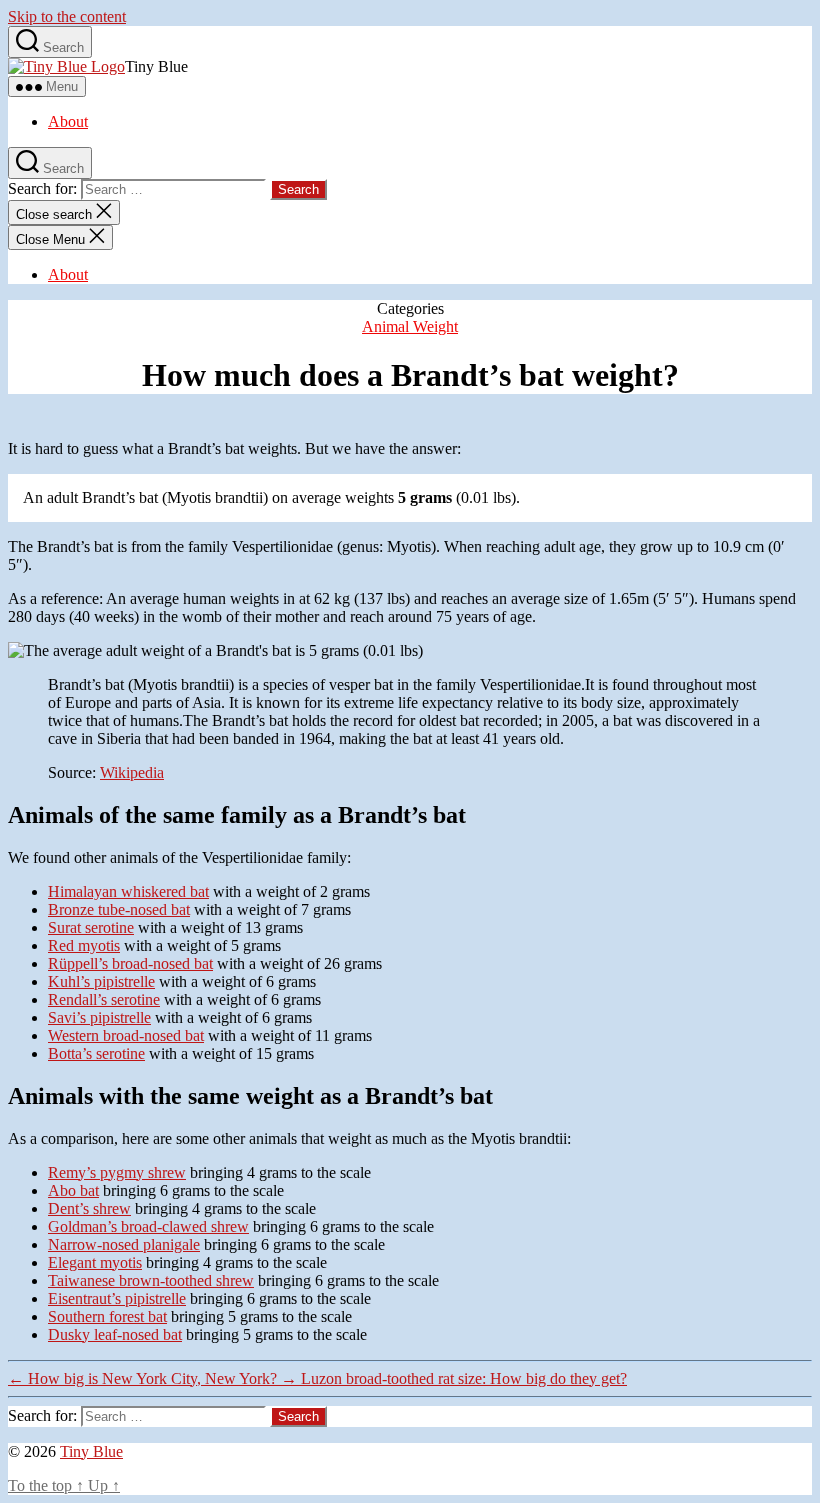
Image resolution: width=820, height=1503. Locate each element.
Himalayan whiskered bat (128, 891)
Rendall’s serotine (104, 999)
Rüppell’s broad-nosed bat (130, 963)
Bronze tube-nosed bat (119, 909)
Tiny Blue (91, 1451)
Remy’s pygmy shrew (117, 1172)
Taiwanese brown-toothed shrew (151, 1280)
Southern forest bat (107, 1316)
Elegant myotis (95, 1262)
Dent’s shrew (89, 1208)
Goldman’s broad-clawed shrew (148, 1226)
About (68, 121)
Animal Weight (410, 326)
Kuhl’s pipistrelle (101, 981)
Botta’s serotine (96, 1053)
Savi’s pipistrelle (99, 1017)
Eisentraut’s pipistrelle (117, 1298)
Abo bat (73, 1190)
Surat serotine (91, 927)
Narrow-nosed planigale (124, 1244)
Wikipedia (132, 772)
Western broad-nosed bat (126, 1035)
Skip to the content (67, 16)
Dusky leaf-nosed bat (115, 1334)
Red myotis (84, 945)
